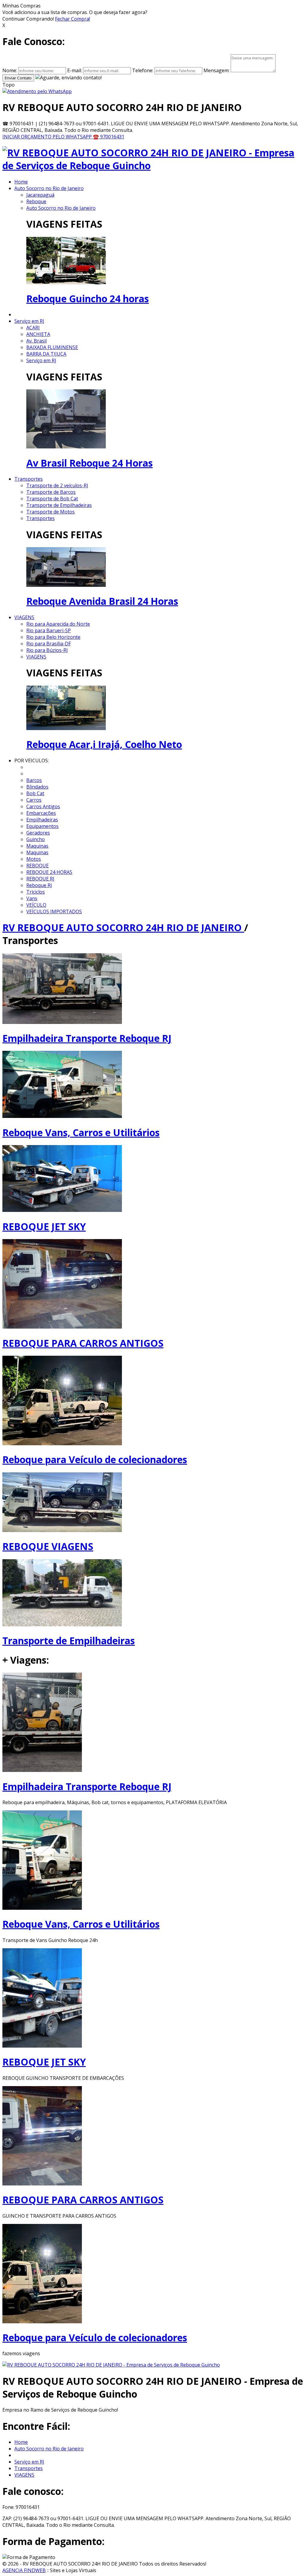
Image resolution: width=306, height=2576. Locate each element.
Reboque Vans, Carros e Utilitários (81, 1132)
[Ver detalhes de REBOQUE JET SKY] (62, 1210)
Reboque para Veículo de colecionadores (95, 1459)
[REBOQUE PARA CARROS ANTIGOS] (42, 2184)
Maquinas (37, 846)
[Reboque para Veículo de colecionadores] (42, 2322)
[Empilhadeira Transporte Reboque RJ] (42, 1770)
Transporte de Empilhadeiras (59, 505)
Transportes (29, 479)
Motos (34, 859)
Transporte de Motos (51, 512)
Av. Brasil (36, 341)
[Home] (153, 165)
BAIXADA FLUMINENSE (52, 347)
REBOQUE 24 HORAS (49, 872)
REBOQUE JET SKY (44, 1226)
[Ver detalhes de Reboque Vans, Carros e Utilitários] (62, 1116)
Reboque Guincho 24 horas (88, 299)
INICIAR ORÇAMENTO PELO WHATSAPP (48, 137)
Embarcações (41, 813)
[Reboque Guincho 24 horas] (66, 283)
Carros (34, 800)
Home (21, 182)
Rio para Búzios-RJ (47, 650)
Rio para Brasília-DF (49, 644)
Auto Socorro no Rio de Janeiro (49, 188)
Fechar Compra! (72, 19)
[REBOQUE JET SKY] (42, 2046)
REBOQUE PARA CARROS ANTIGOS (83, 1343)
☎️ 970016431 (109, 137)
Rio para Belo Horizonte (53, 637)
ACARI (33, 328)
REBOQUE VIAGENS (48, 1546)
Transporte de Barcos (51, 492)
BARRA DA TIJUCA (46, 354)
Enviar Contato (18, 78)
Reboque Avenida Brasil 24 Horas (102, 601)
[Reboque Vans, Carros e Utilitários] (42, 1908)
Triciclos (36, 892)
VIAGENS (24, 617)
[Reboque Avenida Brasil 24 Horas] (66, 585)
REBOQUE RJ (40, 879)
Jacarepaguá (40, 195)
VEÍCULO (36, 905)
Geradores (38, 833)
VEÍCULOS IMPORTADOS (54, 911)
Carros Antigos (43, 806)
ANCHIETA (38, 334)
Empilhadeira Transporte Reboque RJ (87, 1038)
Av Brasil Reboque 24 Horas (89, 463)
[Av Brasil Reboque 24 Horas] (66, 447)
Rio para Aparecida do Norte (58, 624)
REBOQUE (38, 866)
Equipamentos (42, 826)
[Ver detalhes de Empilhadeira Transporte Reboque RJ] (62, 1022)
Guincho (36, 839)
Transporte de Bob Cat (52, 499)
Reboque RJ (39, 885)
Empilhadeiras (42, 820)
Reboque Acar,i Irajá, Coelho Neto (104, 744)
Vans (32, 898)
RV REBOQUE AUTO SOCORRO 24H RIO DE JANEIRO (123, 927)
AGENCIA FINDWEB (24, 2570)
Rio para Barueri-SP (49, 630)
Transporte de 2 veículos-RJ (57, 485)
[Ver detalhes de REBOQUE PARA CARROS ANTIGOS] (62, 1327)
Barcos (34, 780)
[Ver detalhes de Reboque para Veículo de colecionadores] (62, 1443)
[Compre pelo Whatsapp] (37, 91)
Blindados (37, 787)
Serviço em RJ (29, 321)
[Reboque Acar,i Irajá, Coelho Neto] (66, 728)
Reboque (36, 201)
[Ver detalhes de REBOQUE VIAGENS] (62, 1530)
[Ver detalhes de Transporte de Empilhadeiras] (62, 1625)
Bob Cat (35, 793)
